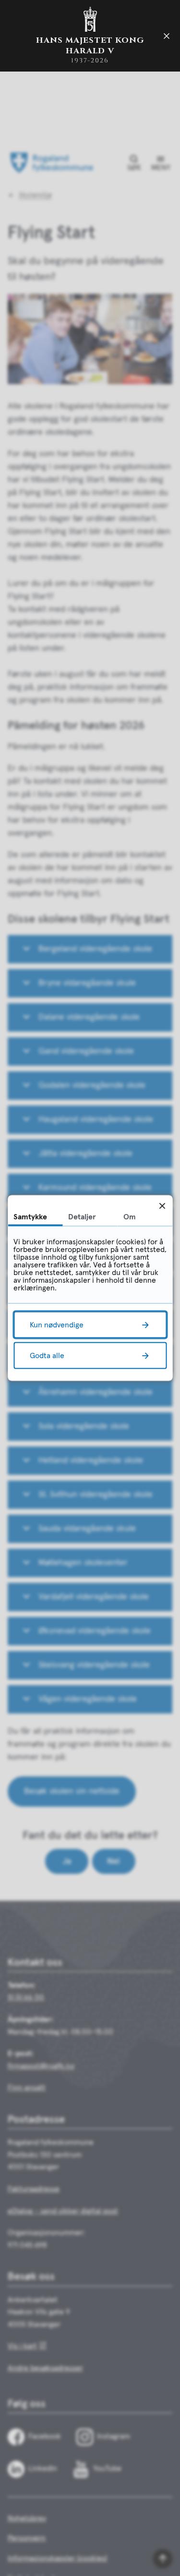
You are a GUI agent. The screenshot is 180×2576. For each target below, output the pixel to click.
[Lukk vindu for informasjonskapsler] (162, 1206)
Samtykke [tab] (30, 1217)
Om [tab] (130, 1217)
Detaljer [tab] (82, 1217)
